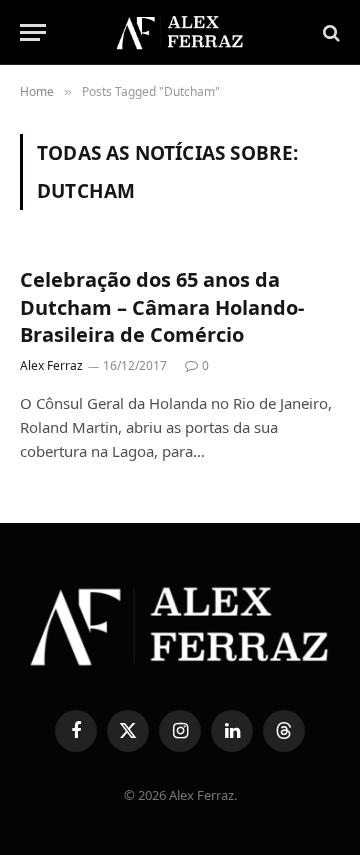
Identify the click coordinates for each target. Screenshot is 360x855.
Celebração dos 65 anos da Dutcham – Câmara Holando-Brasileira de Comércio (162, 306)
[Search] (329, 32)
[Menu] (33, 32)
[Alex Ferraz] (180, 32)
